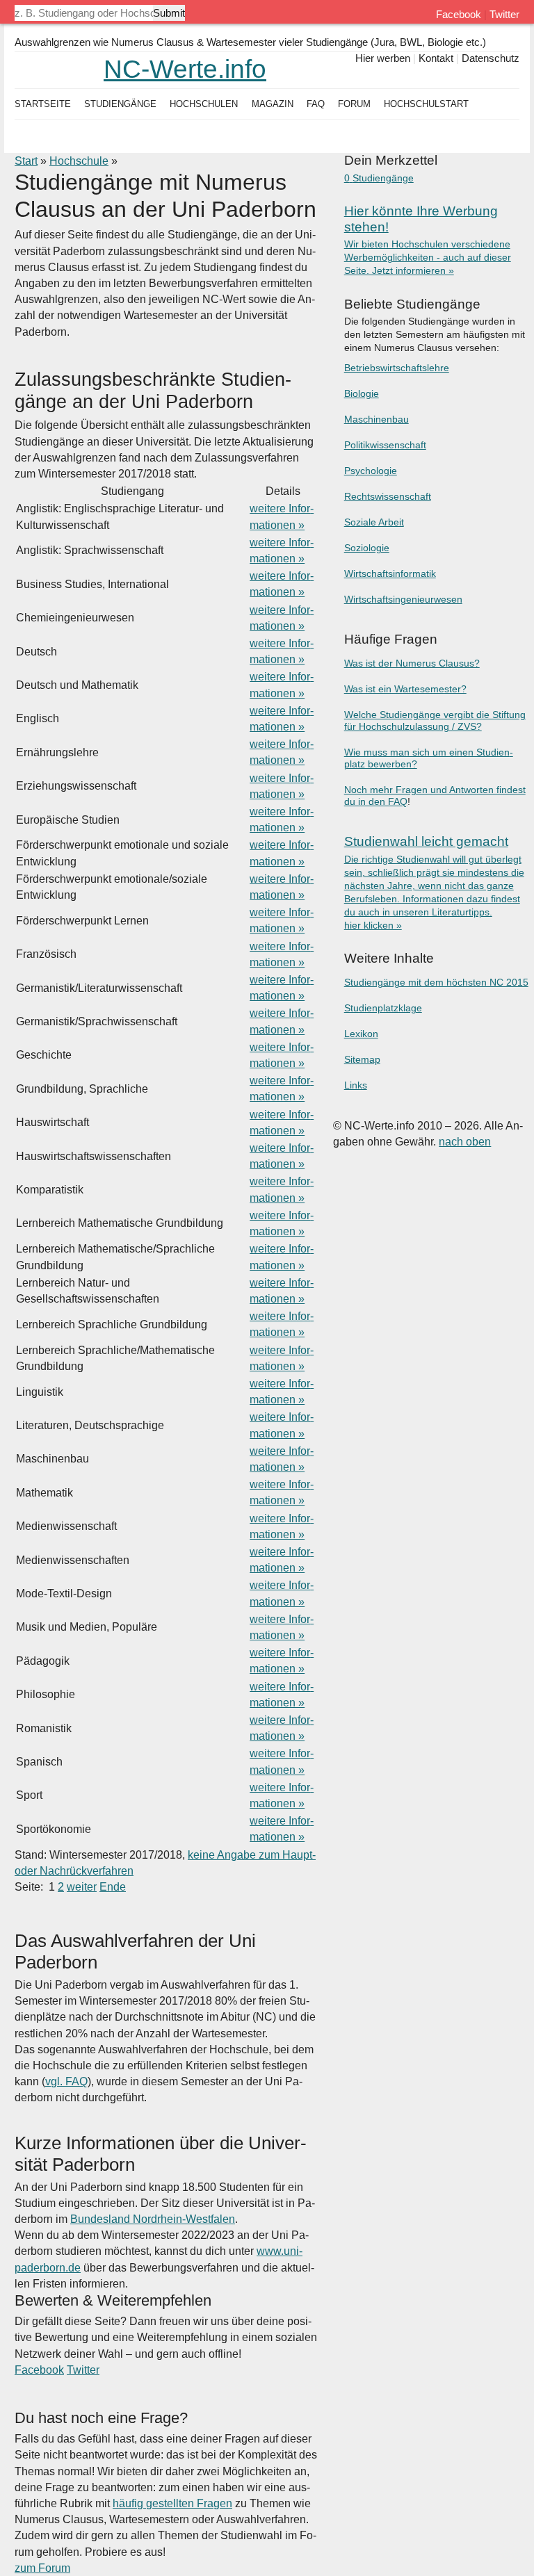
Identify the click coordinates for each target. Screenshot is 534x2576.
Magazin (273, 104)
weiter (82, 1887)
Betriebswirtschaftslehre (397, 368)
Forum (354, 104)
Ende (113, 1887)
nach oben (465, 1142)
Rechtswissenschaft (388, 497)
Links (356, 1085)
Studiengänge (120, 104)
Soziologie (367, 548)
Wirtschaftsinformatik (390, 574)
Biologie (362, 394)
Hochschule (79, 161)
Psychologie (371, 471)
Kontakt (436, 58)
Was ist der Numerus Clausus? (412, 663)
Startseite (43, 104)
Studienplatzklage (383, 1008)
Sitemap (362, 1060)
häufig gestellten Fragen (172, 2503)
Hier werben (383, 58)
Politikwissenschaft (385, 445)
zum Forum (42, 2568)
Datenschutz (491, 58)
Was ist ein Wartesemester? (405, 689)
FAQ (316, 104)
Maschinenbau (377, 419)
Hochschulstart (426, 104)
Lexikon (361, 1034)
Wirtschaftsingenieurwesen (403, 600)
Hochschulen (204, 104)
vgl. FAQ (66, 2081)
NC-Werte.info (185, 69)
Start (26, 161)
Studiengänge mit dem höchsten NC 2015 (436, 983)
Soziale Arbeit (374, 522)
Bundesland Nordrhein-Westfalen (153, 2219)
